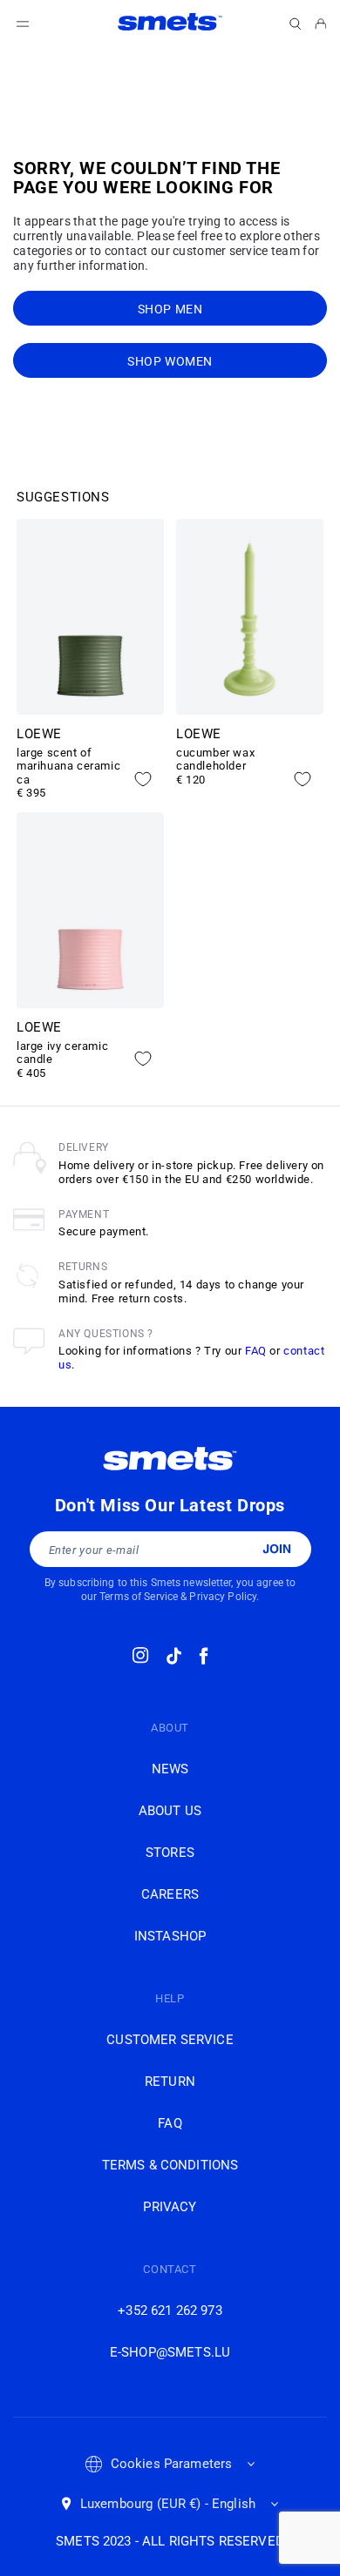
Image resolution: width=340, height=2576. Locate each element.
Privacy (170, 2207)
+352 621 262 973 (170, 2310)
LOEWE (39, 734)
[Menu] (23, 24)
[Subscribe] (277, 1549)
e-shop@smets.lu (170, 2352)
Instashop (170, 1936)
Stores (170, 1853)
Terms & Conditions (170, 2165)
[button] (296, 24)
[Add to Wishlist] (143, 779)
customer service (170, 2040)
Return (170, 2082)
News (170, 1769)
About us (170, 1811)
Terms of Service (139, 1597)
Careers (170, 1894)
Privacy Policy (223, 1597)
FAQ (256, 1351)
